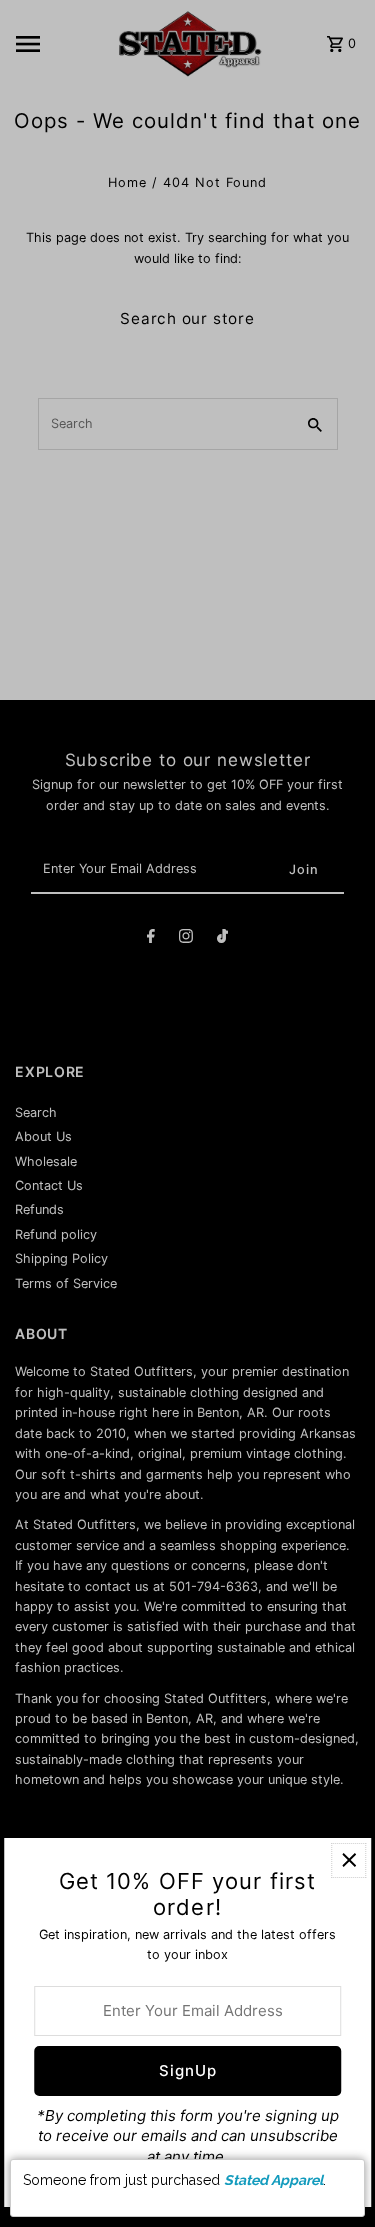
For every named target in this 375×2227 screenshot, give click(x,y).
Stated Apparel (273, 2180)
